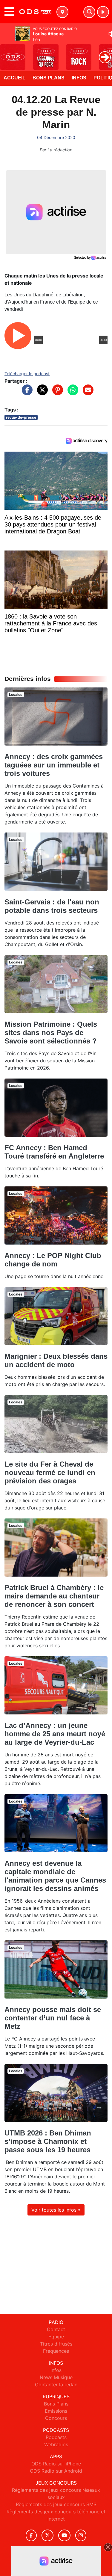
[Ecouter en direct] (103, 12)
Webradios (56, 2444)
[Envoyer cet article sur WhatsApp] (71, 393)
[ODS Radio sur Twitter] (47, 2535)
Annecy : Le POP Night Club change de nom (53, 1260)
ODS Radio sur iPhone (56, 2464)
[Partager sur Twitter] (41, 393)
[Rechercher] (89, 12)
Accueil (14, 78)
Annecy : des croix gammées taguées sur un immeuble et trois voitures (54, 765)
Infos (79, 78)
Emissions (56, 2411)
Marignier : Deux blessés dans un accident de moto (56, 1360)
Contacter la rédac (56, 2385)
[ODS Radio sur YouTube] (64, 2535)
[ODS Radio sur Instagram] (81, 2535)
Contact (56, 2329)
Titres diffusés (56, 2344)
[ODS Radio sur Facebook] (31, 2535)
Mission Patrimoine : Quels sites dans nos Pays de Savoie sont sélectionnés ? (51, 1033)
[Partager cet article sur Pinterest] (56, 393)
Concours (56, 2418)
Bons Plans (49, 78)
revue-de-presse (21, 417)
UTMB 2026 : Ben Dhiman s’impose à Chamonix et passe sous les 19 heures (48, 2141)
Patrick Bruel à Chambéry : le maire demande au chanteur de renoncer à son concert (54, 1596)
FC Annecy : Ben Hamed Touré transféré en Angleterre (54, 1152)
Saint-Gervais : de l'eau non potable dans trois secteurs (52, 906)
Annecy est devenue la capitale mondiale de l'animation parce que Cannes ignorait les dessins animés (55, 1876)
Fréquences (56, 2351)
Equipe (56, 2337)
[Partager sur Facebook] (26, 393)
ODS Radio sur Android (56, 2471)
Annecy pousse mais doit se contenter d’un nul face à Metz (53, 2018)
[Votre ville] (62, 12)
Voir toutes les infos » (56, 2210)
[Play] (8, 53)
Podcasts (56, 2437)
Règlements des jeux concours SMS (56, 2504)
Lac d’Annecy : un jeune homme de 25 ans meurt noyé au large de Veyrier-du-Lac (55, 1734)
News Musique (56, 2377)
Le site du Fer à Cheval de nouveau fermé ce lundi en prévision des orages (50, 1472)
